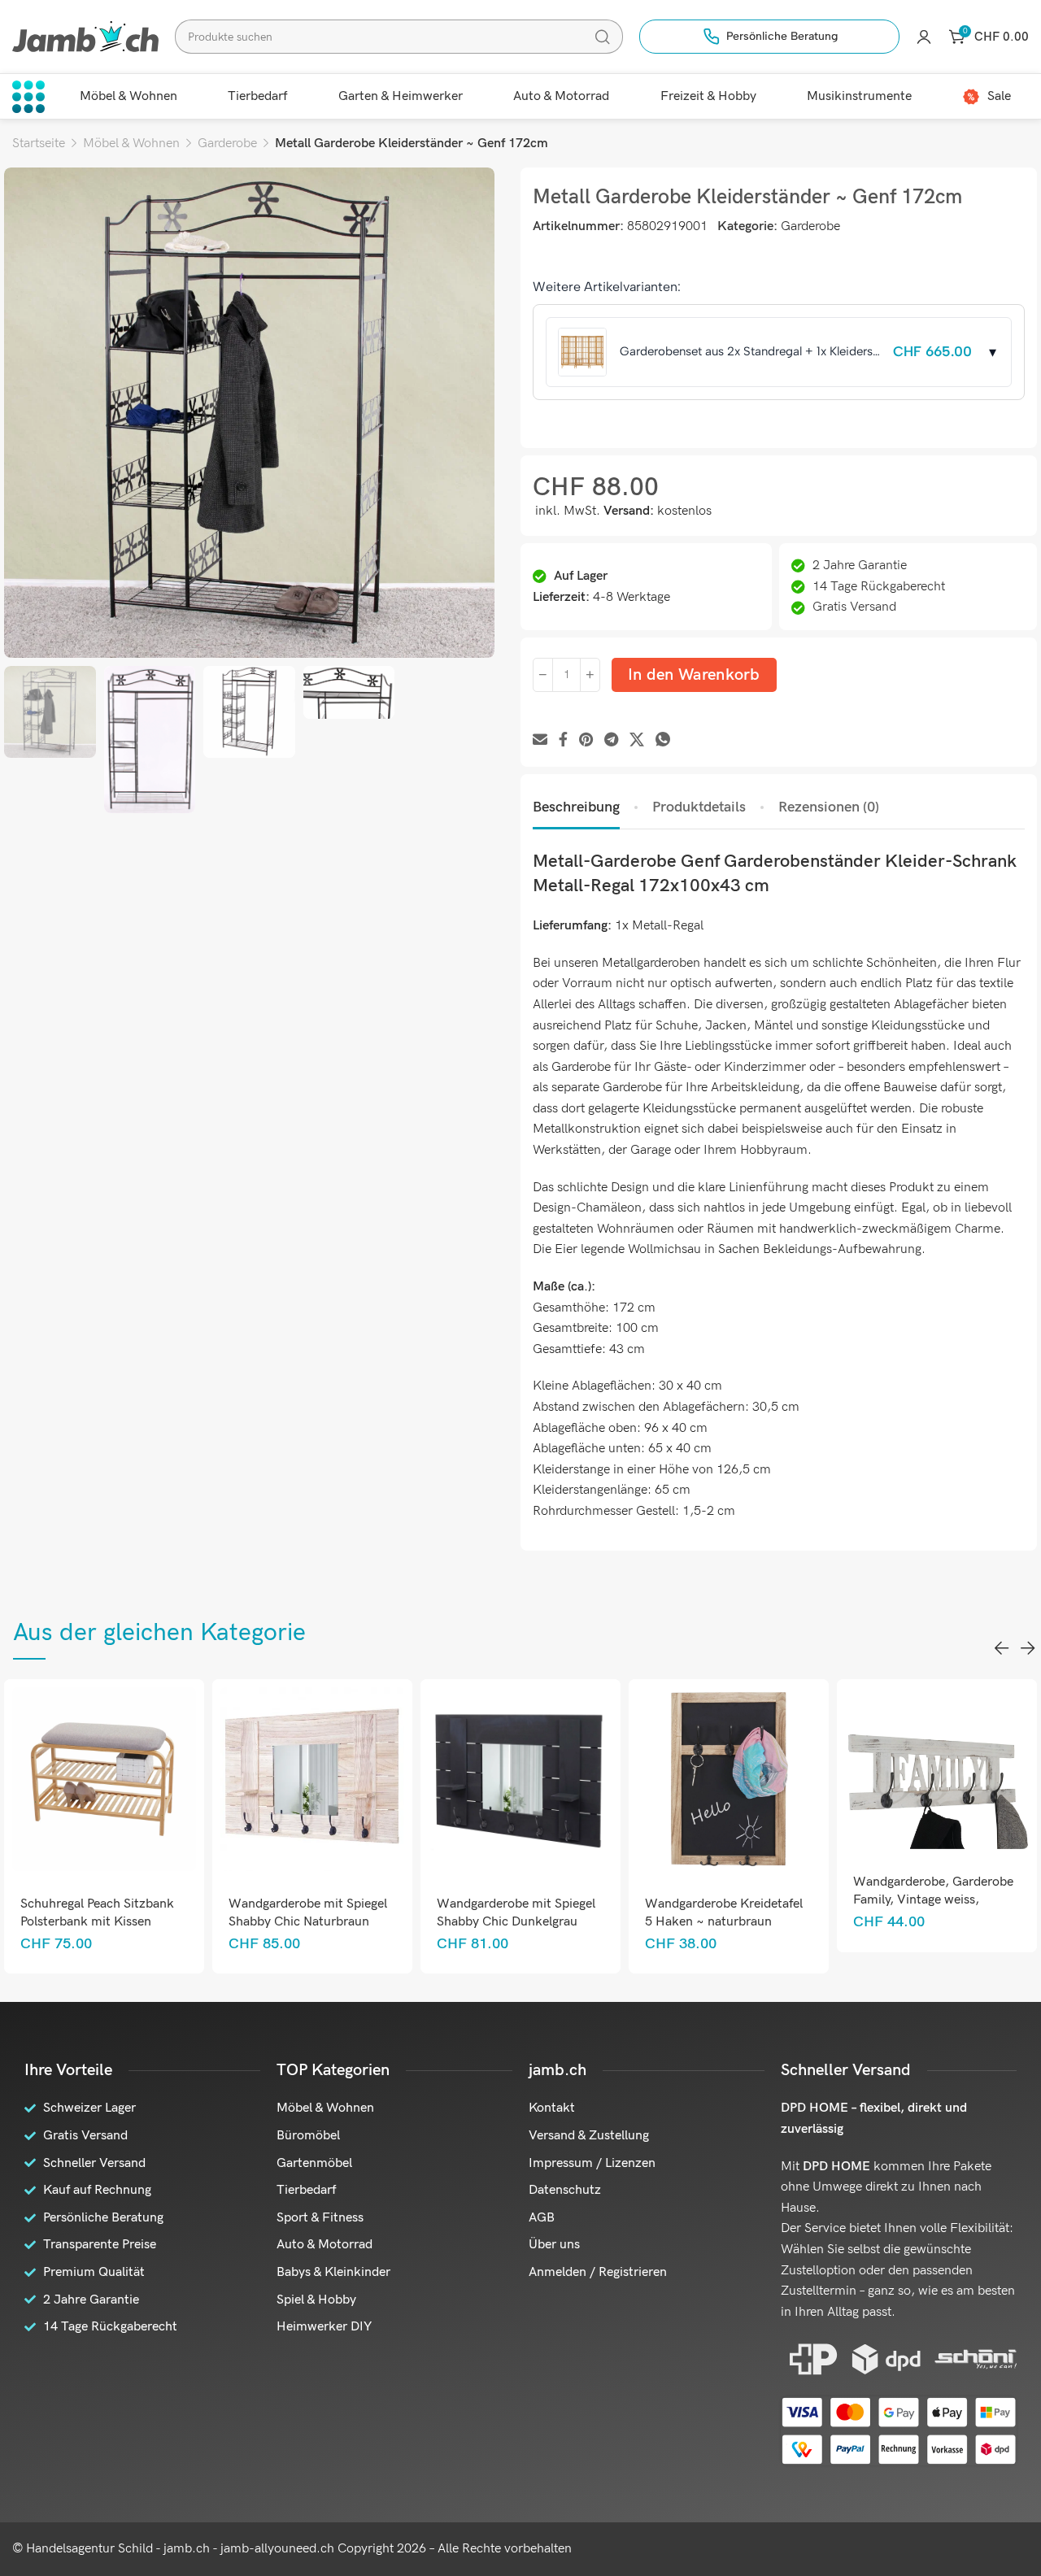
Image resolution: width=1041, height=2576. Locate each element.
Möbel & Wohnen (131, 144)
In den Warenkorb (694, 675)
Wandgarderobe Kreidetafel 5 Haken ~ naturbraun (724, 1913)
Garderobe (227, 144)
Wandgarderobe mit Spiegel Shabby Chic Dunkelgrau (516, 1913)
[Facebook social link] (563, 740)
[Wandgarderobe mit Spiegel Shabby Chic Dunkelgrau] (521, 1779)
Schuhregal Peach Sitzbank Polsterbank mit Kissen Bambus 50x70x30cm (97, 1922)
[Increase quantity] (590, 675)
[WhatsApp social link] (663, 740)
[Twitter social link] (637, 740)
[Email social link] (540, 740)
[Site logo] (85, 36)
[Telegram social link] (611, 740)
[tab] (576, 807)
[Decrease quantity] (543, 675)
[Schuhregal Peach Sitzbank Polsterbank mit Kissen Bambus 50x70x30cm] (105, 1779)
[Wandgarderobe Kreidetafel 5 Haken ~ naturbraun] (729, 1779)
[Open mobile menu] (28, 97)
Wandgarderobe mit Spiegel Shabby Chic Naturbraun (308, 1913)
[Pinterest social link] (586, 740)
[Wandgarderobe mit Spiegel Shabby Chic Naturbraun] (313, 1779)
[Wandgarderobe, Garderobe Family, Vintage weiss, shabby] (937, 1768)
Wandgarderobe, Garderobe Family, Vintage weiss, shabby (933, 1900)
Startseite (39, 144)
